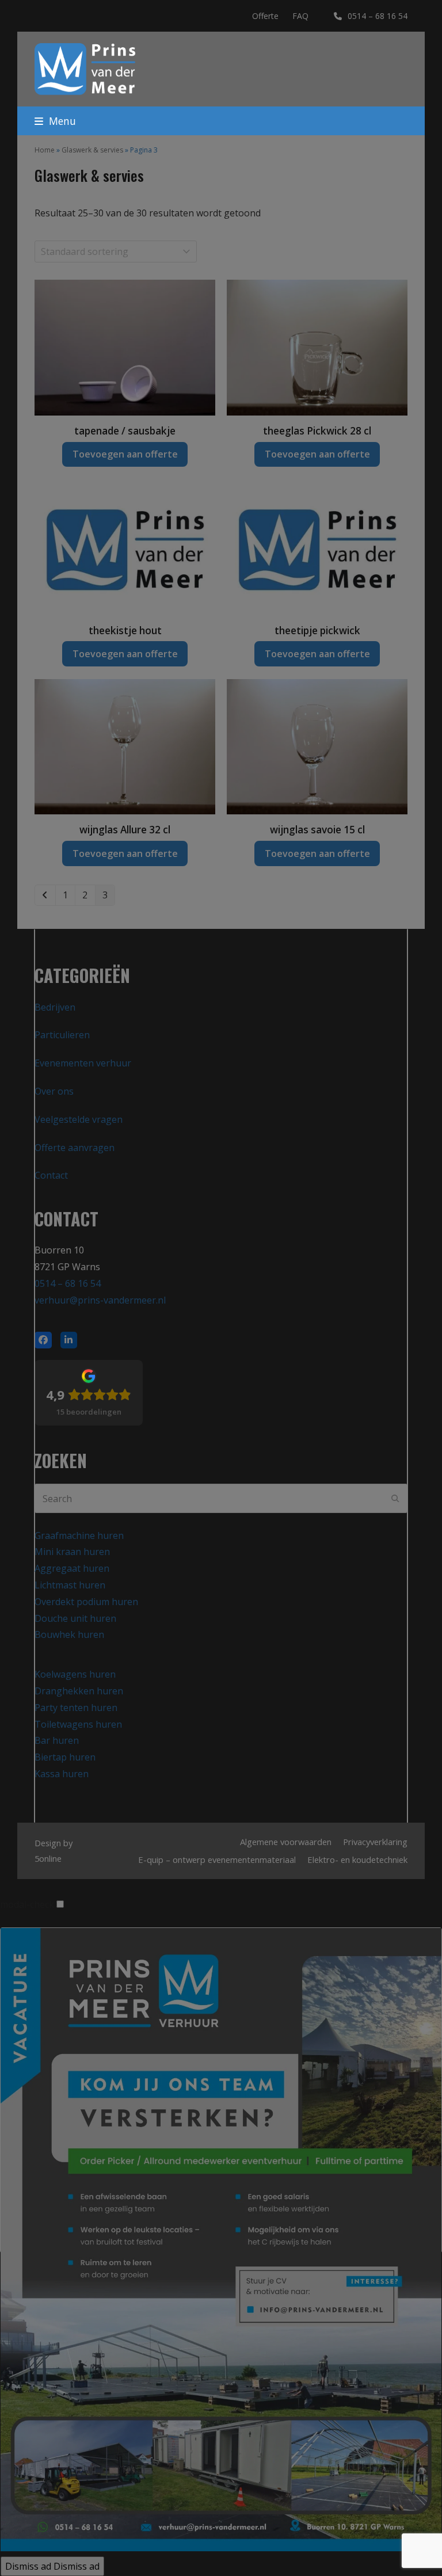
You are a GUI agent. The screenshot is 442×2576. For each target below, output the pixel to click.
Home (45, 150)
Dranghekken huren (79, 1691)
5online (48, 1858)
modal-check (27, 1904)
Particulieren (62, 1035)
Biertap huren (65, 1757)
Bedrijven (55, 1007)
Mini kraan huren (72, 1552)
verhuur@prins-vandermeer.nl (100, 1300)
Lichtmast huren (70, 1585)
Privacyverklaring (375, 1842)
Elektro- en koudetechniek (357, 1859)
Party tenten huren (76, 1708)
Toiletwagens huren (78, 1724)
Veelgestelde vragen (79, 1119)
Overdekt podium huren (86, 1602)
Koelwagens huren (75, 1674)
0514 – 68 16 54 (378, 16)
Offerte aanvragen (75, 1148)
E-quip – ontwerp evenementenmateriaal (217, 1859)
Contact (51, 1175)
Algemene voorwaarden (286, 1842)
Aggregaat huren (72, 1568)
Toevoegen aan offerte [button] (125, 454)
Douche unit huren (75, 1618)
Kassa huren (62, 1774)
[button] (55, 121)
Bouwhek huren (69, 1634)
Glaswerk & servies (92, 150)
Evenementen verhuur (83, 1063)
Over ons (54, 1091)
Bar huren (57, 1740)
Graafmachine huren (79, 1535)
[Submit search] (395, 1499)
